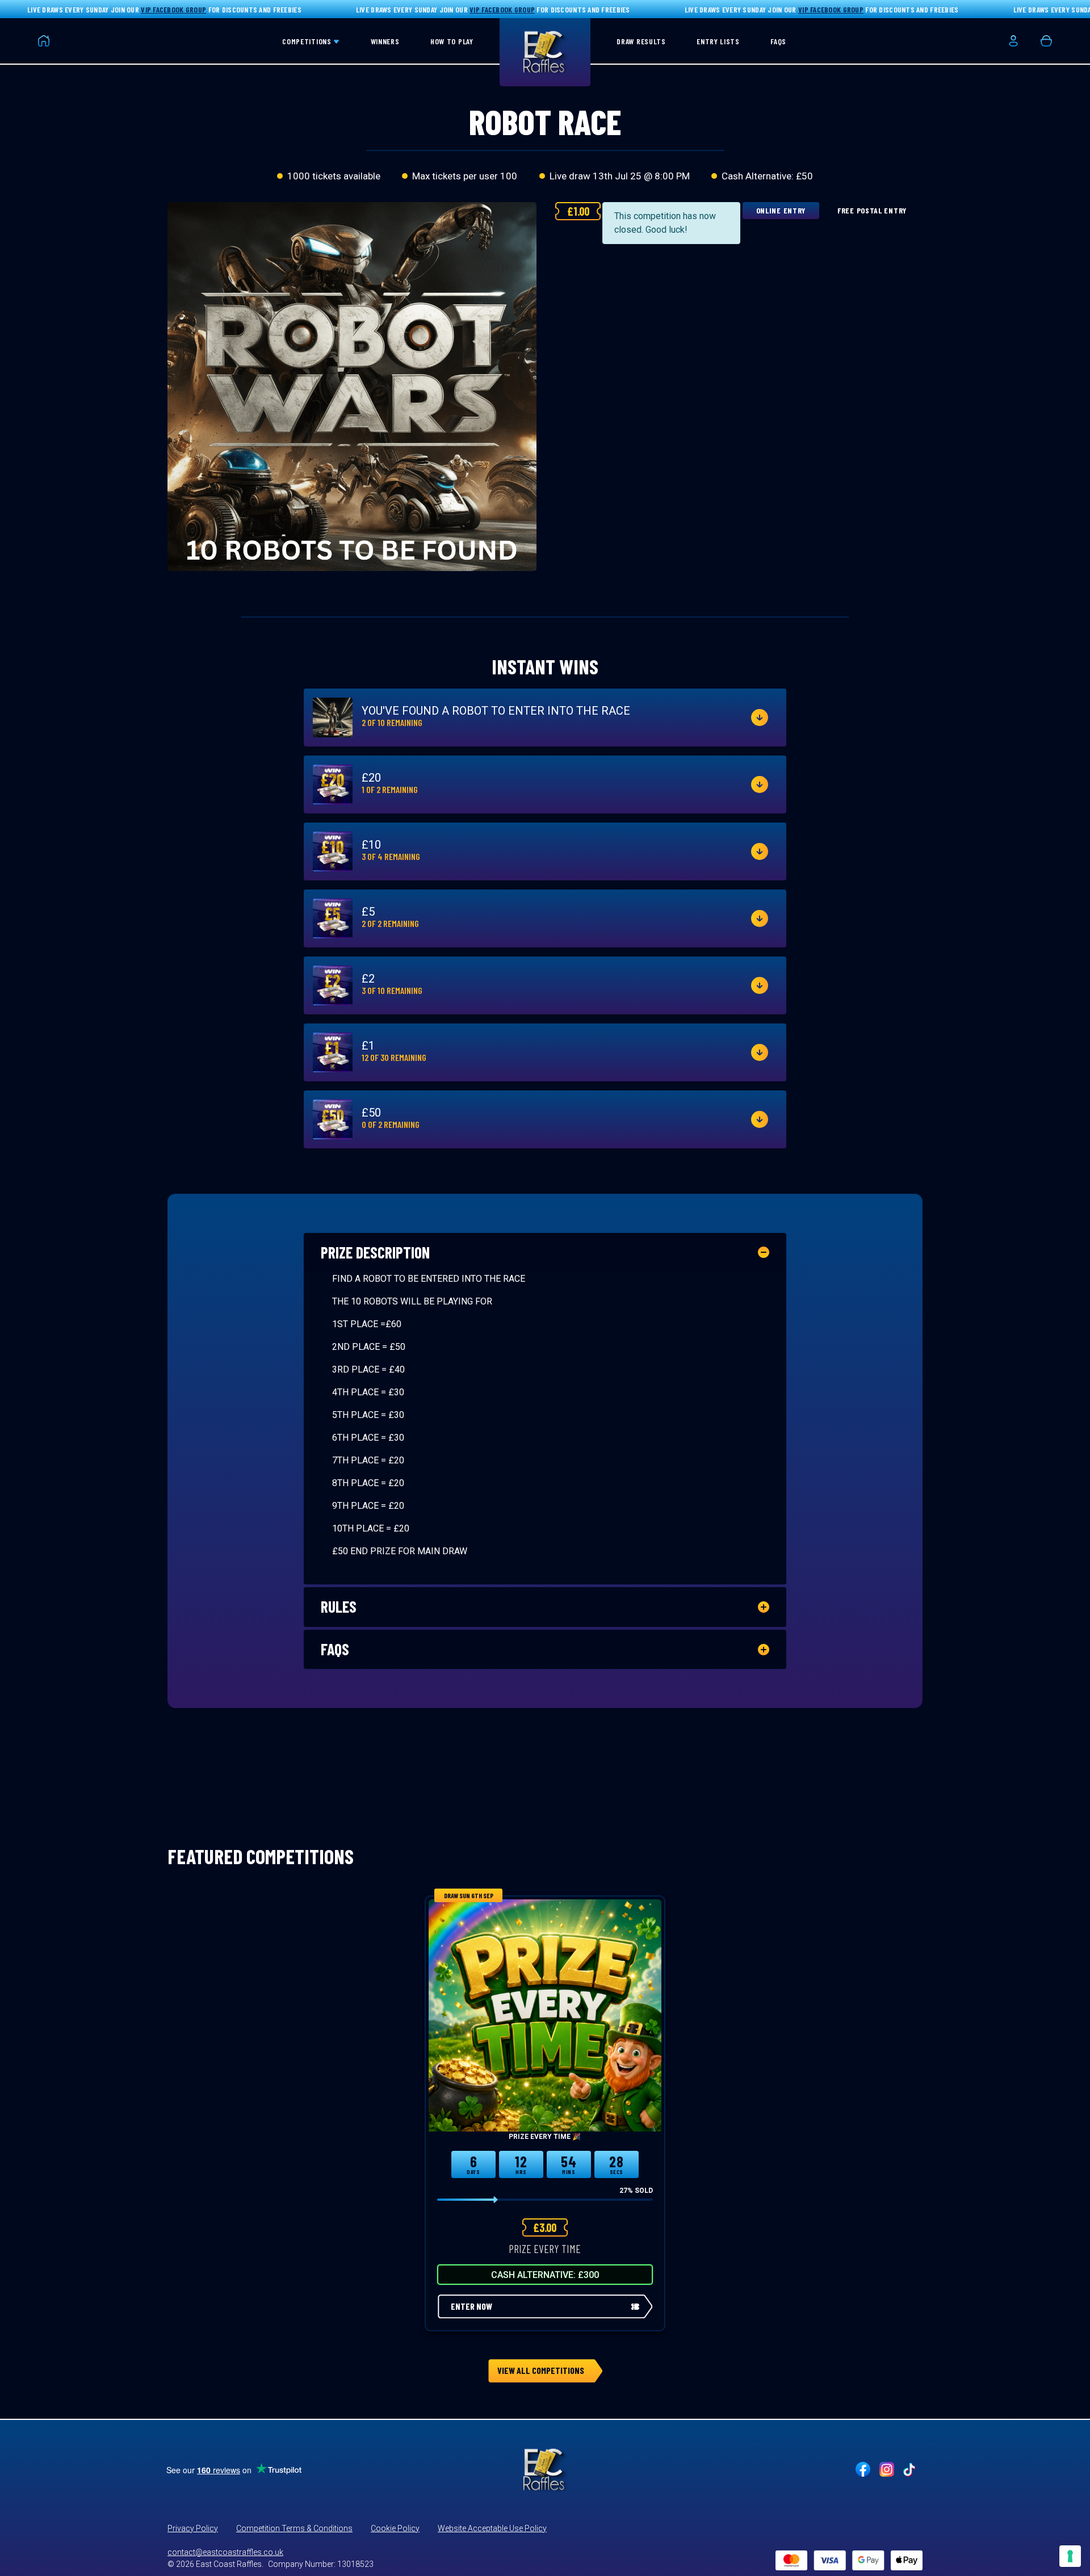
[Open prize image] (333, 718)
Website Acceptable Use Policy (492, 2528)
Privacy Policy (193, 2528)
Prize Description (375, 1252)
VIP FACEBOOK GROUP (173, 9)
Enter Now (471, 2306)
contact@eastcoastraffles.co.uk (225, 2552)
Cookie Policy (395, 2528)
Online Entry (781, 210)
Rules (339, 1606)
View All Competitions (541, 2370)
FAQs (335, 1649)
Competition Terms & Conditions (294, 2528)
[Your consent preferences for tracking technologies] (1070, 2556)
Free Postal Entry (872, 210)
